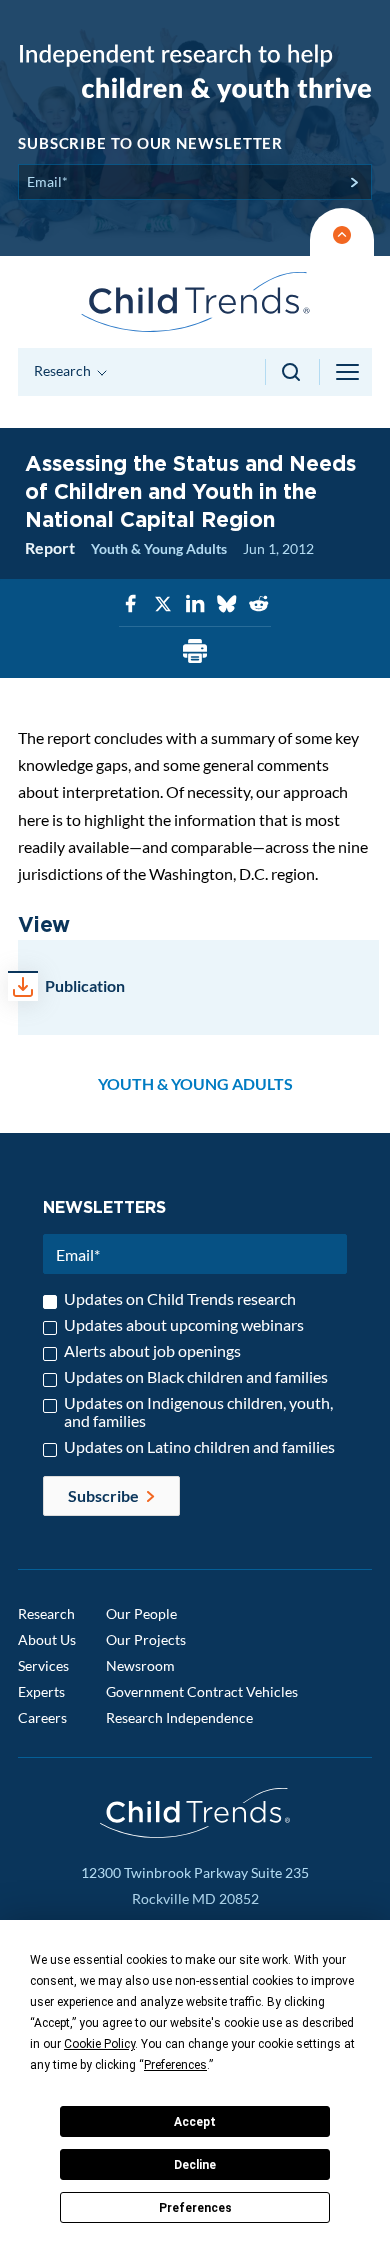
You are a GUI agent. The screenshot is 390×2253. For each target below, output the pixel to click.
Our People (141, 1613)
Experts (41, 1691)
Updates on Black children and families (196, 1377)
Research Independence (179, 1717)
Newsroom (140, 1665)
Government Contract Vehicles (202, 1691)
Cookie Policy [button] (99, 2044)
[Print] (195, 652)
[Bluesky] (227, 604)
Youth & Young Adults (159, 548)
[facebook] (131, 604)
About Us (47, 1639)
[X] (163, 604)
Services (43, 1665)
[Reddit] (259, 604)
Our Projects (146, 1639)
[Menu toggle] (349, 372)
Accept (195, 2122)
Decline (195, 2165)
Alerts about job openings (152, 1351)
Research (46, 1613)
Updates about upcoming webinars (184, 1325)
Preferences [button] (175, 2065)
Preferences (195, 2208)
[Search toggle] (292, 372)
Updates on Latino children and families (199, 1447)
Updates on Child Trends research (180, 1299)
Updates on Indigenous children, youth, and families (198, 1412)
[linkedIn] (195, 604)
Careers (42, 1717)
